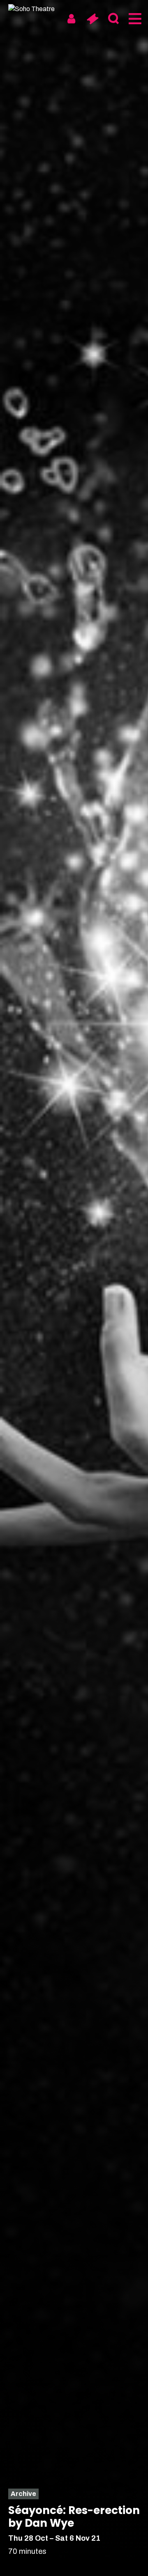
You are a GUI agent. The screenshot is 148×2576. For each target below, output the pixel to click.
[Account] (71, 19)
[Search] (113, 19)
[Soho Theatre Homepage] (39, 9)
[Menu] (134, 19)
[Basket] (92, 19)
